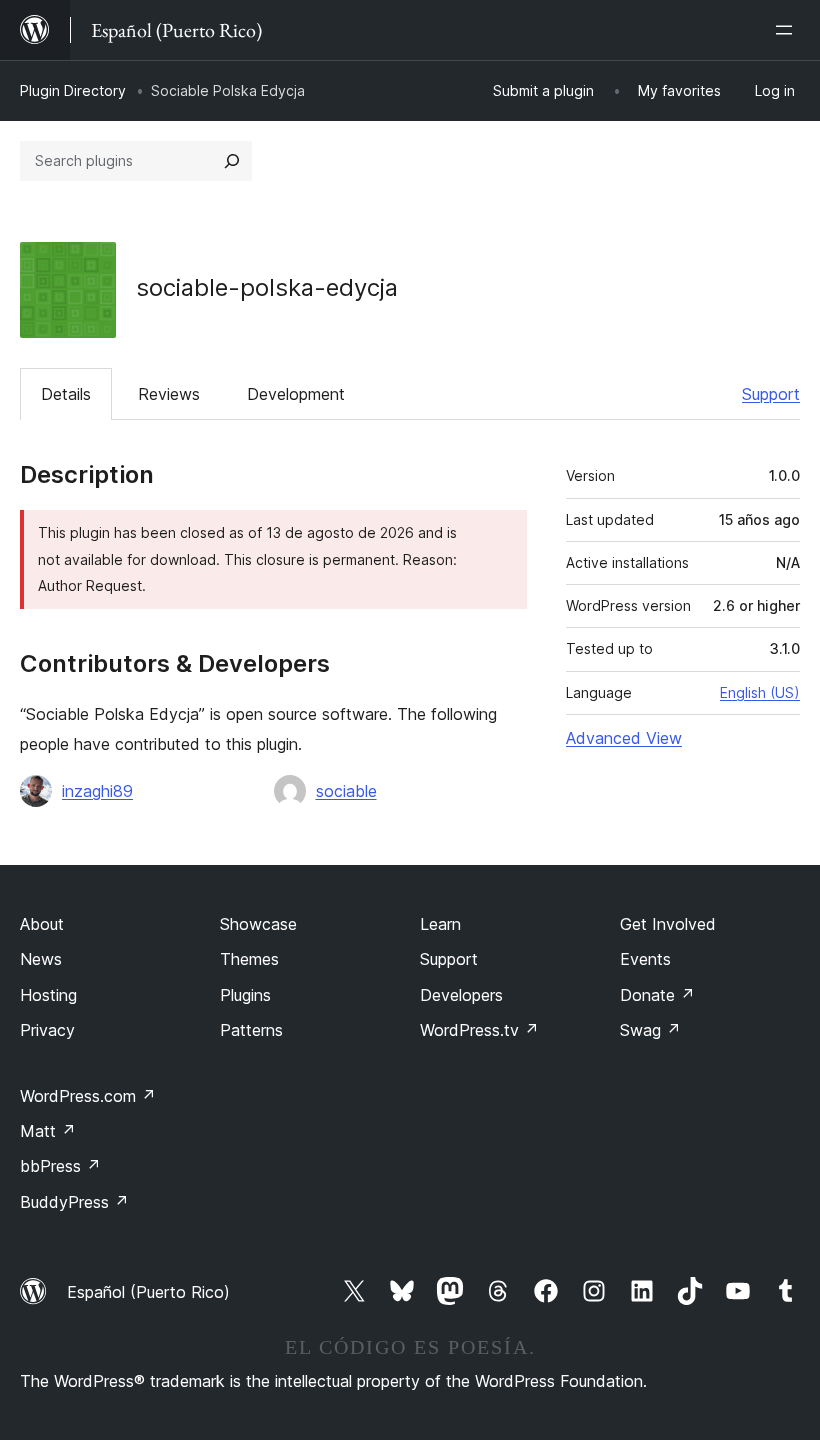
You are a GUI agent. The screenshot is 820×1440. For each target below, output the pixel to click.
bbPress (60, 1166)
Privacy (47, 1030)
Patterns (251, 1030)
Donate (657, 995)
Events (645, 959)
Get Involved (668, 924)
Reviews (169, 394)
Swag (650, 1030)
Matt (48, 1131)
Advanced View (624, 738)
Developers (461, 995)
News (41, 959)
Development (296, 394)
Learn (440, 924)
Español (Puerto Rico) (148, 1292)
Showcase (258, 924)
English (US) (760, 692)
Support (771, 394)
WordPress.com (88, 1096)
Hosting (48, 995)
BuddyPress (74, 1202)
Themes (249, 959)
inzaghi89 (97, 791)
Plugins (245, 995)
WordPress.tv (479, 1030)
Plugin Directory (73, 90)
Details (66, 394)
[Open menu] (788, 30)
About (42, 924)
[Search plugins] (232, 161)
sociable (346, 791)
